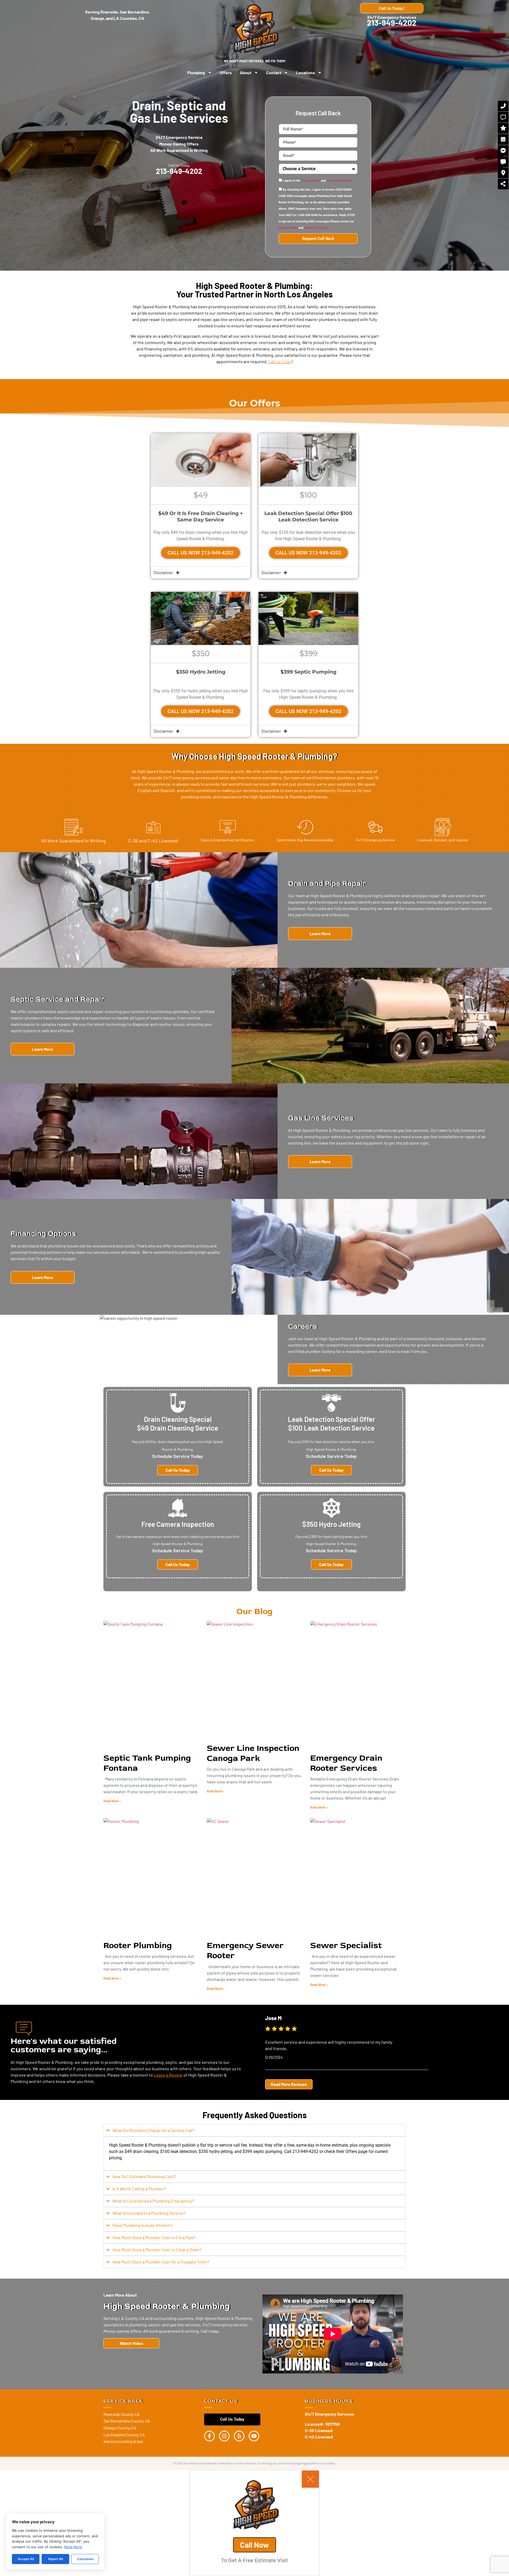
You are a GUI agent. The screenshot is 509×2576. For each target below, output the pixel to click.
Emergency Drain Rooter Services (346, 1763)
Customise (85, 2559)
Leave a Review (168, 2075)
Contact (274, 72)
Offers (226, 72)
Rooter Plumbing (138, 1945)
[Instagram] (224, 2436)
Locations (306, 72)
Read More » (112, 1801)
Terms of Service (316, 228)
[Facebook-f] (209, 2436)
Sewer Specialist (346, 1945)
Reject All (56, 2559)
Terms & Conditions (340, 181)
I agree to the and (318, 181)
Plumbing (196, 72)
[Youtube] (254, 2436)
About (245, 72)
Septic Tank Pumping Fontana (147, 1763)
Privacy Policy (311, 181)
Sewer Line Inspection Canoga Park (253, 1753)
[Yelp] (239, 2436)
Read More (73, 2547)
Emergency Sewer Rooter (245, 1950)
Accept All (26, 2559)
